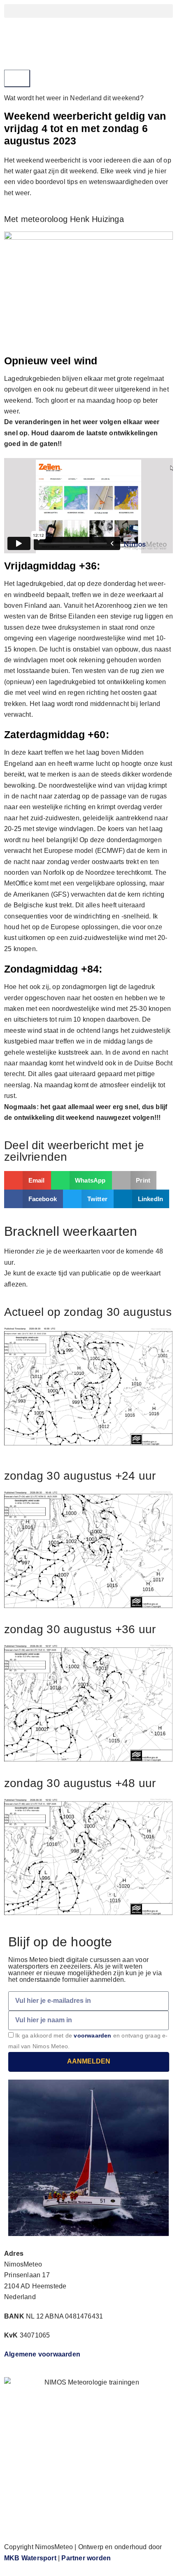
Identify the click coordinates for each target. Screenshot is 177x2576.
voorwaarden (92, 2035)
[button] (88, 11)
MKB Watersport (30, 2558)
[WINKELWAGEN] (17, 78)
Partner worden (86, 2558)
